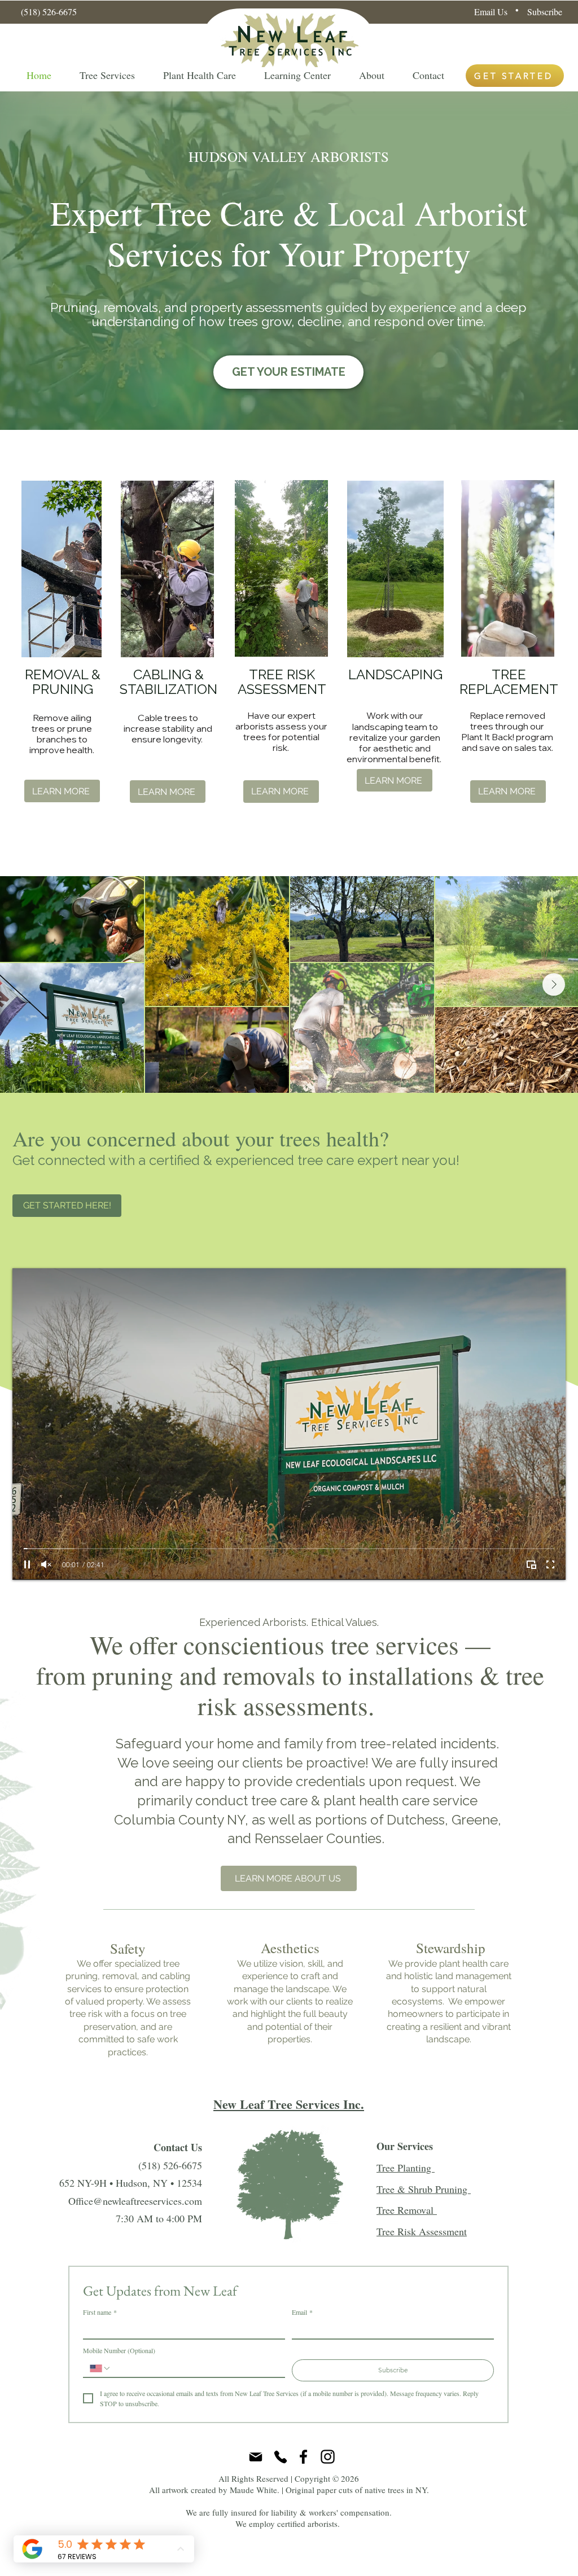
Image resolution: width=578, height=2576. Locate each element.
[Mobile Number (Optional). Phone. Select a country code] (100, 2368)
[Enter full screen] (550, 1564)
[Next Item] (554, 984)
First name (100, 2312)
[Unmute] (46, 1564)
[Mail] (256, 2457)
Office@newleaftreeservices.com (135, 2201)
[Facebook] (303, 2457)
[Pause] (27, 1564)
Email (302, 2312)
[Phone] (281, 2457)
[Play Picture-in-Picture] (531, 1564)
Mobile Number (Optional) (119, 2351)
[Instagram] (328, 2457)
